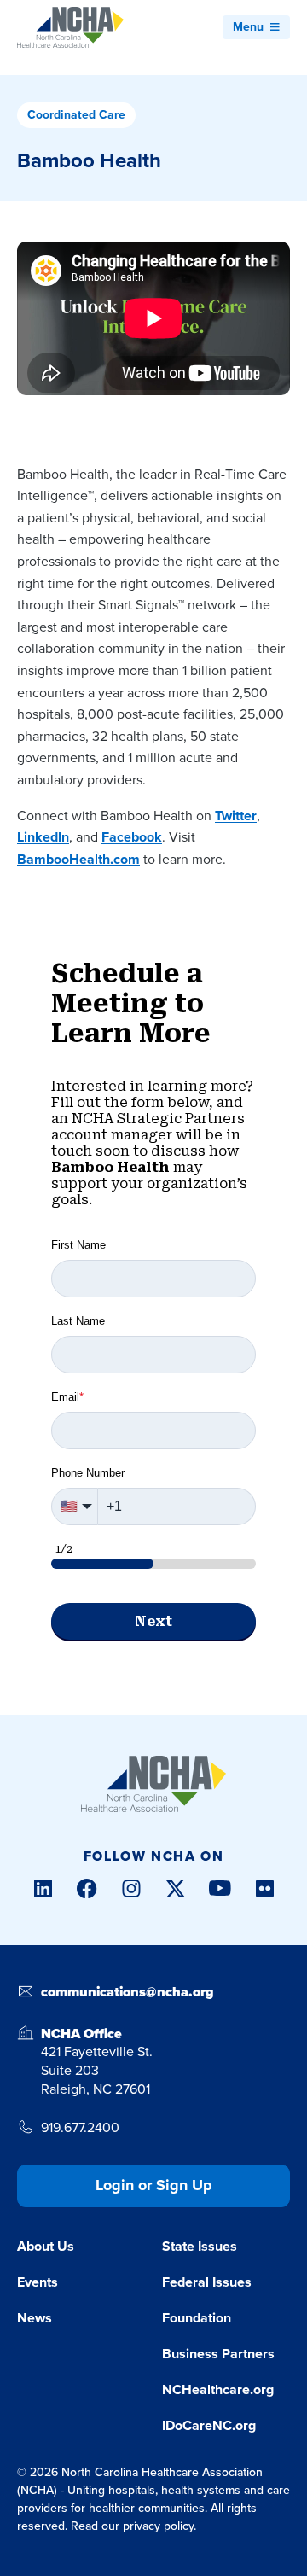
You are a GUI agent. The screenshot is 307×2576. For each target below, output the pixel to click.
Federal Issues (207, 2282)
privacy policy (158, 2526)
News (35, 2318)
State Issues (200, 2246)
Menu (248, 27)
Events (38, 2282)
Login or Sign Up (154, 2185)
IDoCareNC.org (209, 2425)
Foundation (197, 2318)
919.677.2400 (80, 2128)
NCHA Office (81, 2034)
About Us (46, 2246)
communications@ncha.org (127, 1992)
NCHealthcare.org (218, 2390)
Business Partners (218, 2354)
